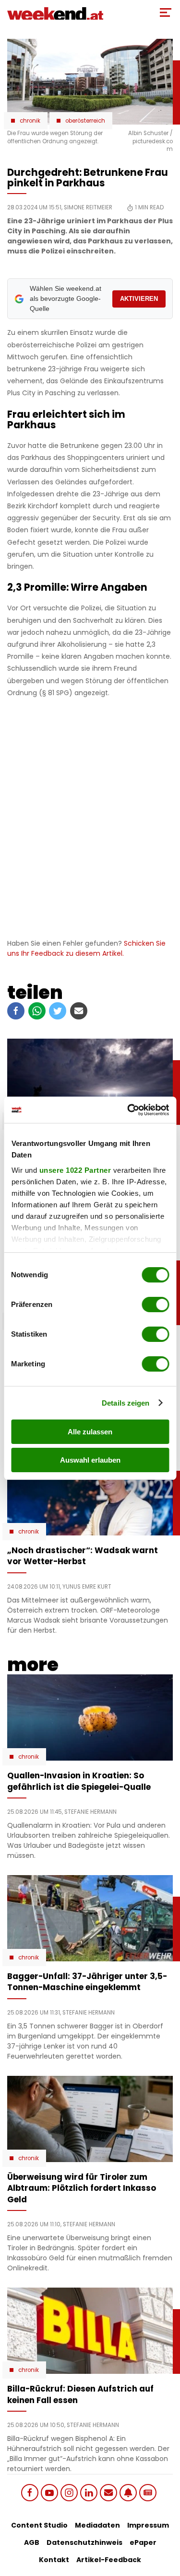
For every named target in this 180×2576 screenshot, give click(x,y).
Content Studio (39, 2525)
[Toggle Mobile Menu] (166, 12)
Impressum (148, 2525)
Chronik (30, 121)
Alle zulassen (90, 1432)
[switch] (155, 1305)
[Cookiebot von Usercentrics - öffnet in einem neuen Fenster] (128, 1110)
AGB (32, 2542)
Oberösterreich (85, 121)
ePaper (143, 2542)
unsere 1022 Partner (75, 1170)
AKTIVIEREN (139, 299)
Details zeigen (126, 1403)
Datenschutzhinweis (84, 2542)
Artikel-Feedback (109, 2560)
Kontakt (54, 2560)
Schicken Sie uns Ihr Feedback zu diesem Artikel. (86, 948)
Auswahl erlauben (90, 1460)
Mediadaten (97, 2525)
